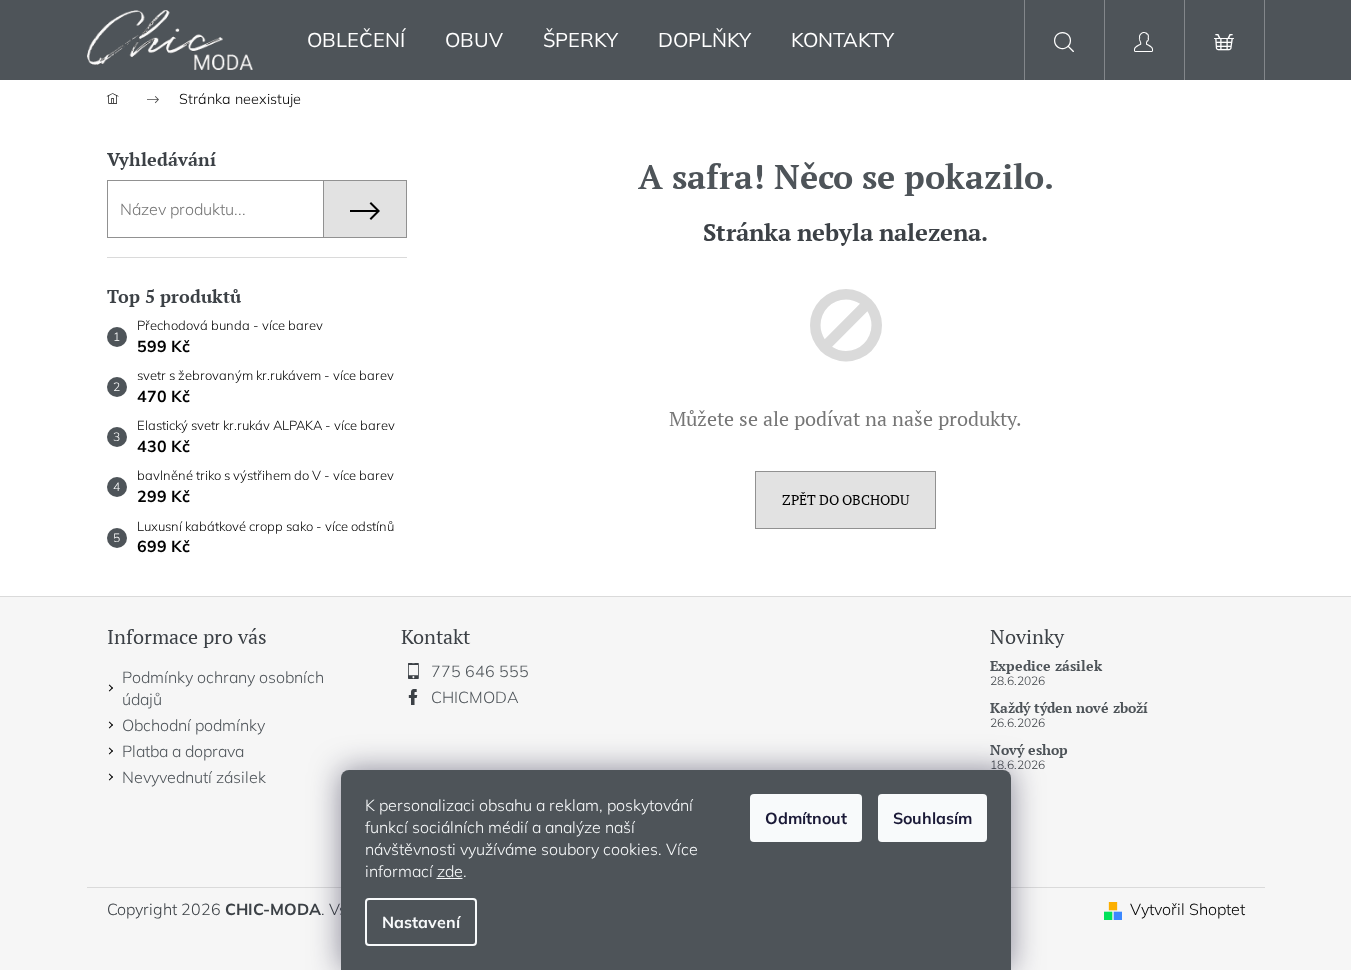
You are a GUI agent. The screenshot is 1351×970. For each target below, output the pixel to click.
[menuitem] (356, 40)
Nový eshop (1029, 749)
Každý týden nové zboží (1069, 707)
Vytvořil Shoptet (1187, 909)
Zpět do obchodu (845, 499)
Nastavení (421, 922)
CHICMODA (475, 697)
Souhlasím (932, 818)
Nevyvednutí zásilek (194, 777)
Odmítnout (806, 818)
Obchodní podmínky (193, 725)
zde (450, 871)
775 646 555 (480, 671)
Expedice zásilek (1046, 665)
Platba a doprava (183, 751)
